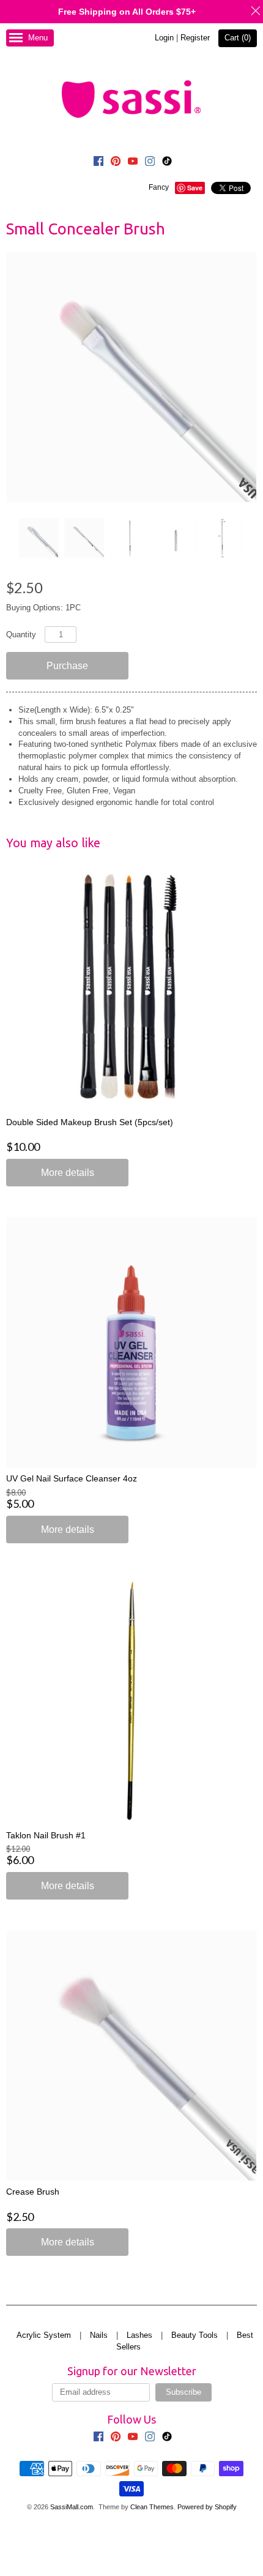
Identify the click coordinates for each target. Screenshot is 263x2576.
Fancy (159, 187)
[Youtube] (133, 163)
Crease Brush (33, 2192)
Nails (99, 2335)
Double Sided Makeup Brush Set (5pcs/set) (90, 1122)
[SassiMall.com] (131, 99)
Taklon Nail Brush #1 (46, 1835)
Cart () (238, 38)
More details (68, 1173)
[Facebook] (98, 163)
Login (164, 38)
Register (195, 38)
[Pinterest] (116, 163)
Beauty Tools (194, 2335)
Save (195, 188)
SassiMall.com (72, 2507)
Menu (38, 38)
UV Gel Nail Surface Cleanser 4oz (72, 1478)
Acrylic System (44, 2335)
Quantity (21, 635)
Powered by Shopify (207, 2507)
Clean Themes (152, 2507)
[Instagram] (150, 163)
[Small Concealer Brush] (38, 538)
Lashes (139, 2335)
